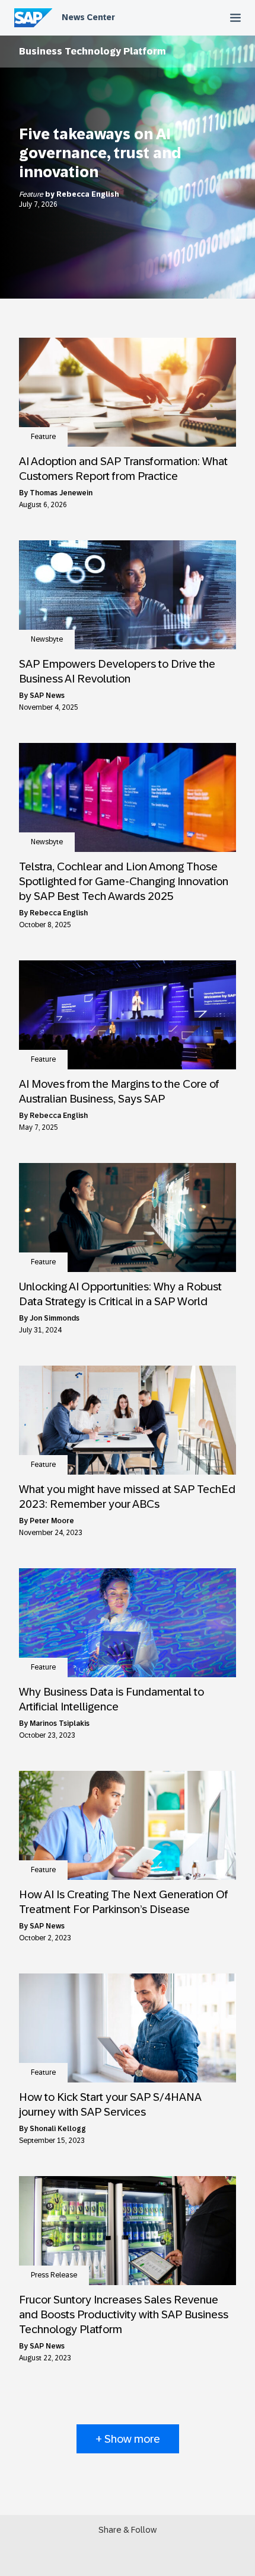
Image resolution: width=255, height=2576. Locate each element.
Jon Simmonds (55, 1318)
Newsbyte (47, 639)
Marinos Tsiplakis (60, 1723)
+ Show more (128, 2439)
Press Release (54, 2275)
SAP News (47, 696)
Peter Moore (52, 1521)
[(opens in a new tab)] (128, 392)
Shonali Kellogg (58, 2129)
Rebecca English (88, 194)
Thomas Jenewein (61, 493)
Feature (32, 194)
